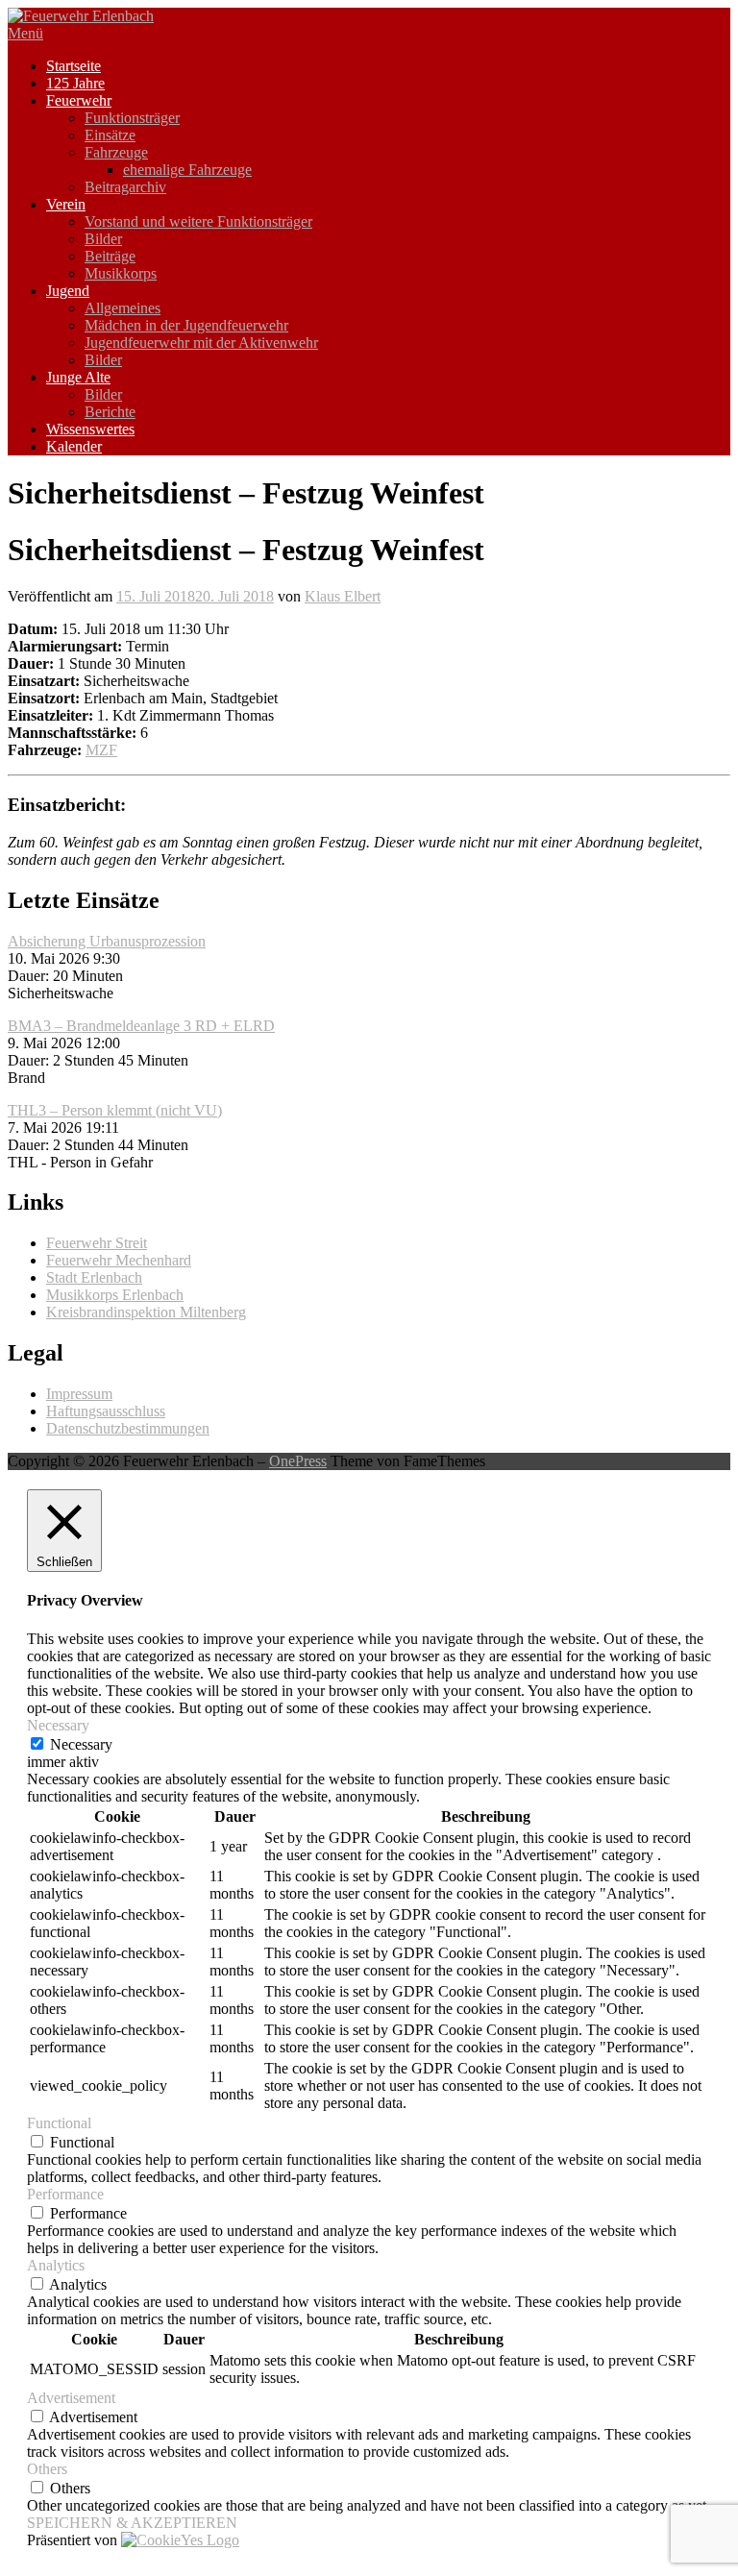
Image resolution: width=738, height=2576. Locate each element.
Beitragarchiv (125, 187)
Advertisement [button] (71, 2398)
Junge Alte (78, 377)
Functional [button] (59, 2123)
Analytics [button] (56, 2265)
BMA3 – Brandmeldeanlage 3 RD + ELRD (141, 1026)
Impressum (79, 1394)
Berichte (110, 412)
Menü (25, 33)
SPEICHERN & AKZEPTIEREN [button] (132, 2523)
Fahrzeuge (116, 152)
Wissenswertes (90, 429)
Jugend (68, 291)
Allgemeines (123, 308)
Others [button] (47, 2469)
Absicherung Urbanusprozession (107, 941)
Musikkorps (121, 273)
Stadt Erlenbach (94, 1277)
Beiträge (110, 256)
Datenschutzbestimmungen (128, 1428)
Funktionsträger (132, 118)
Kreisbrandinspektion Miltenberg (146, 1312)
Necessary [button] (58, 1725)
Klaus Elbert (343, 596)
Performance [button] (65, 2194)
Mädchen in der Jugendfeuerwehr (186, 325)
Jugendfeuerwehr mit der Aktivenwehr (201, 343)
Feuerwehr (79, 100)
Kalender (74, 446)
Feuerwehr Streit (97, 1243)
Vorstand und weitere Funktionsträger (198, 221)
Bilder (103, 239)
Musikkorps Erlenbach (115, 1295)
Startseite (74, 66)
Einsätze (110, 135)
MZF (101, 750)
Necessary (81, 1744)
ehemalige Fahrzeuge (187, 170)
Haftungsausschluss (106, 1411)
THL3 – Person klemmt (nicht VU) (115, 1110)
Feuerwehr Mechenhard (119, 1260)
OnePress (298, 1461)
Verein (66, 204)
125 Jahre (75, 83)
